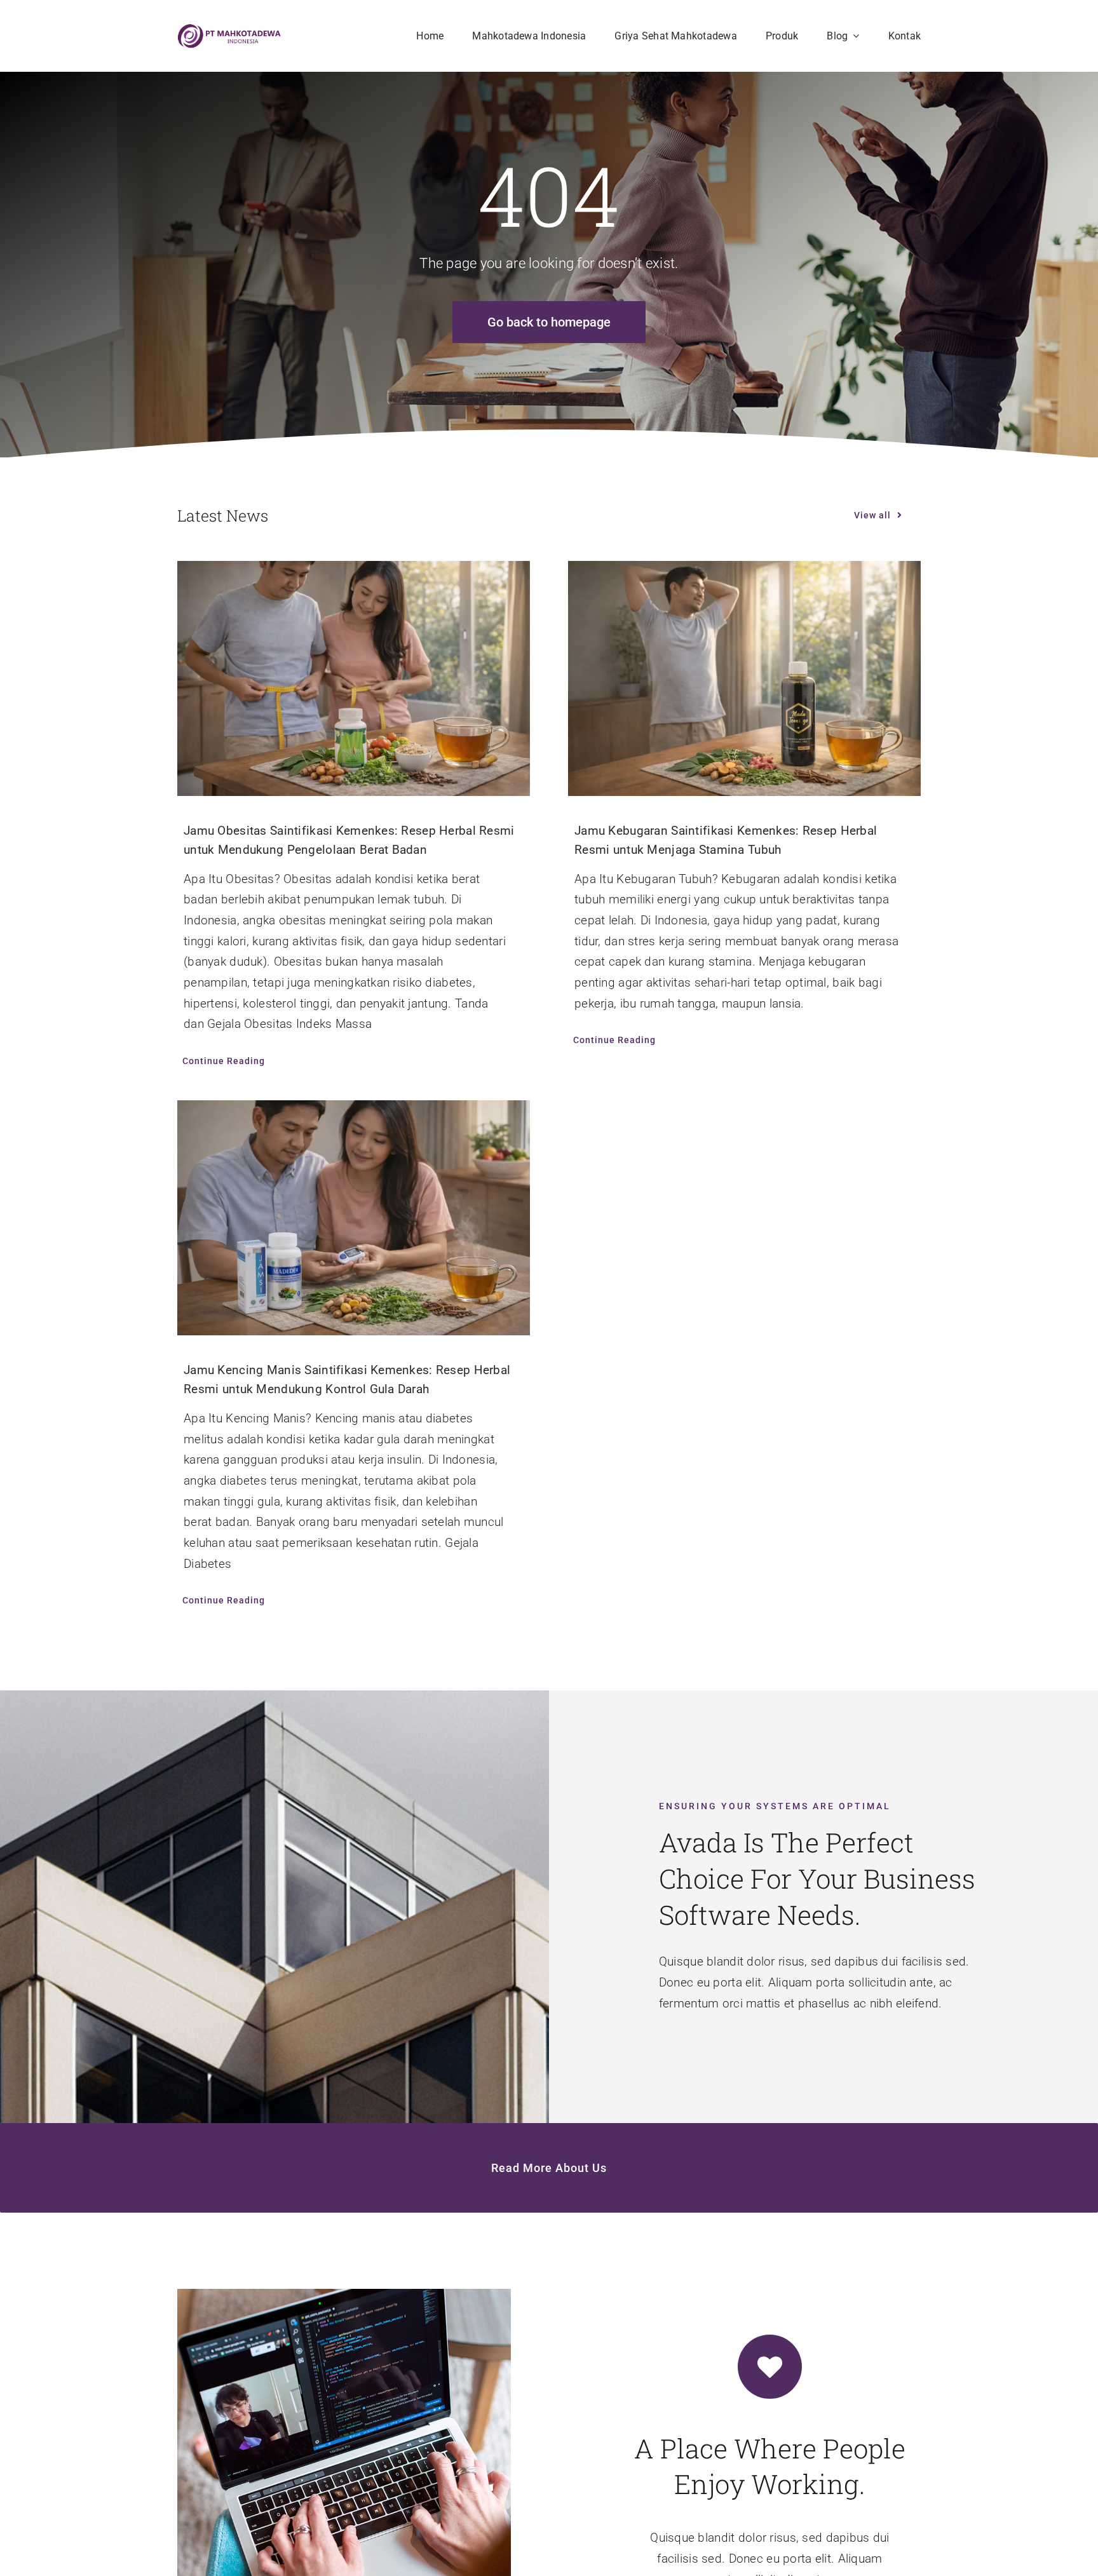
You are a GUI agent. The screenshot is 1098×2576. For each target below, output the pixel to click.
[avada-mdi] (230, 30)
